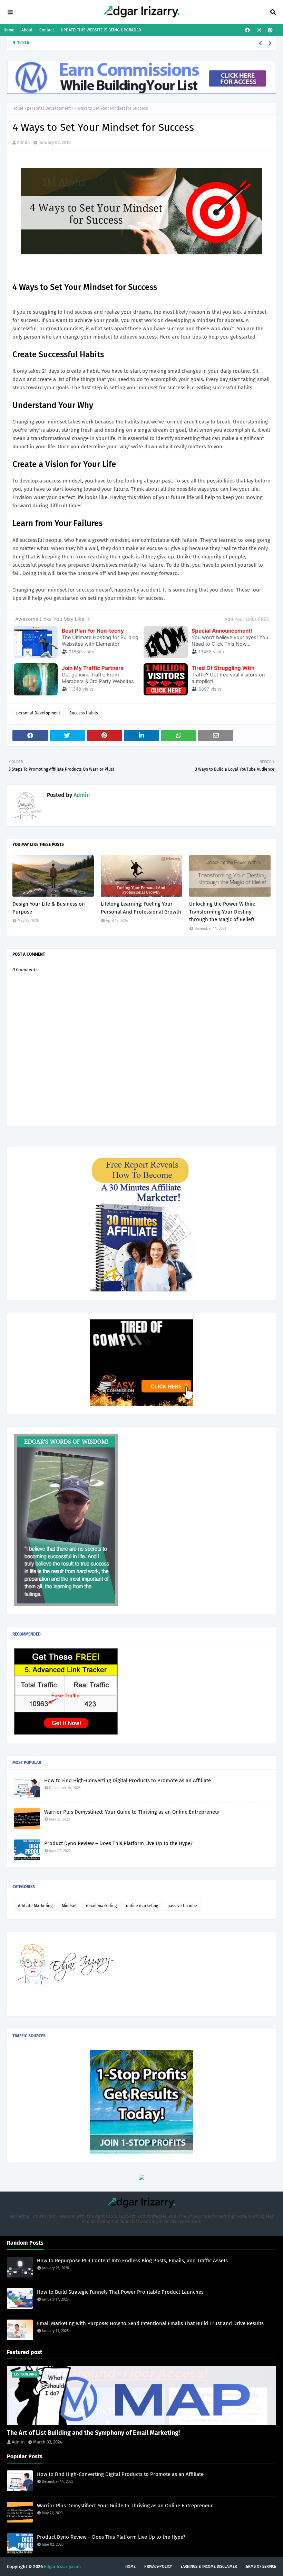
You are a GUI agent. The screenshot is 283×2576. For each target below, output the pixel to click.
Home (9, 30)
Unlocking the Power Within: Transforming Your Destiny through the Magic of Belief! (222, 912)
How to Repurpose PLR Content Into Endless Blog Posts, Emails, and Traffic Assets (132, 2261)
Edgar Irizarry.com (62, 2567)
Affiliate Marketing (35, 1906)
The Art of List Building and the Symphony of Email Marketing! (93, 2433)
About (27, 30)
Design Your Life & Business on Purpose (49, 908)
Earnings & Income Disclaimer (209, 2567)
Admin (23, 142)
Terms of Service (260, 2567)
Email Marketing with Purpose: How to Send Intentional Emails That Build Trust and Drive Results (150, 2323)
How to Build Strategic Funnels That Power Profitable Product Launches (144, 43)
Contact (47, 30)
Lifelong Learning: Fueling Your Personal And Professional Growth (141, 908)
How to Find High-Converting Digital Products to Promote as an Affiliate (128, 1780)
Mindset (69, 1906)
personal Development (49, 108)
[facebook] (247, 30)
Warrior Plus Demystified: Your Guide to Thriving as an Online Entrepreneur (132, 1812)
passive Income (182, 1906)
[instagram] (259, 30)
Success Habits (84, 713)
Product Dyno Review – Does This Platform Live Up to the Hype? (118, 1843)
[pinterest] (269, 30)
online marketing (142, 1906)
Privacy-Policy (158, 2567)
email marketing (101, 1906)
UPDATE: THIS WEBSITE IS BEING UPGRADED (101, 30)
